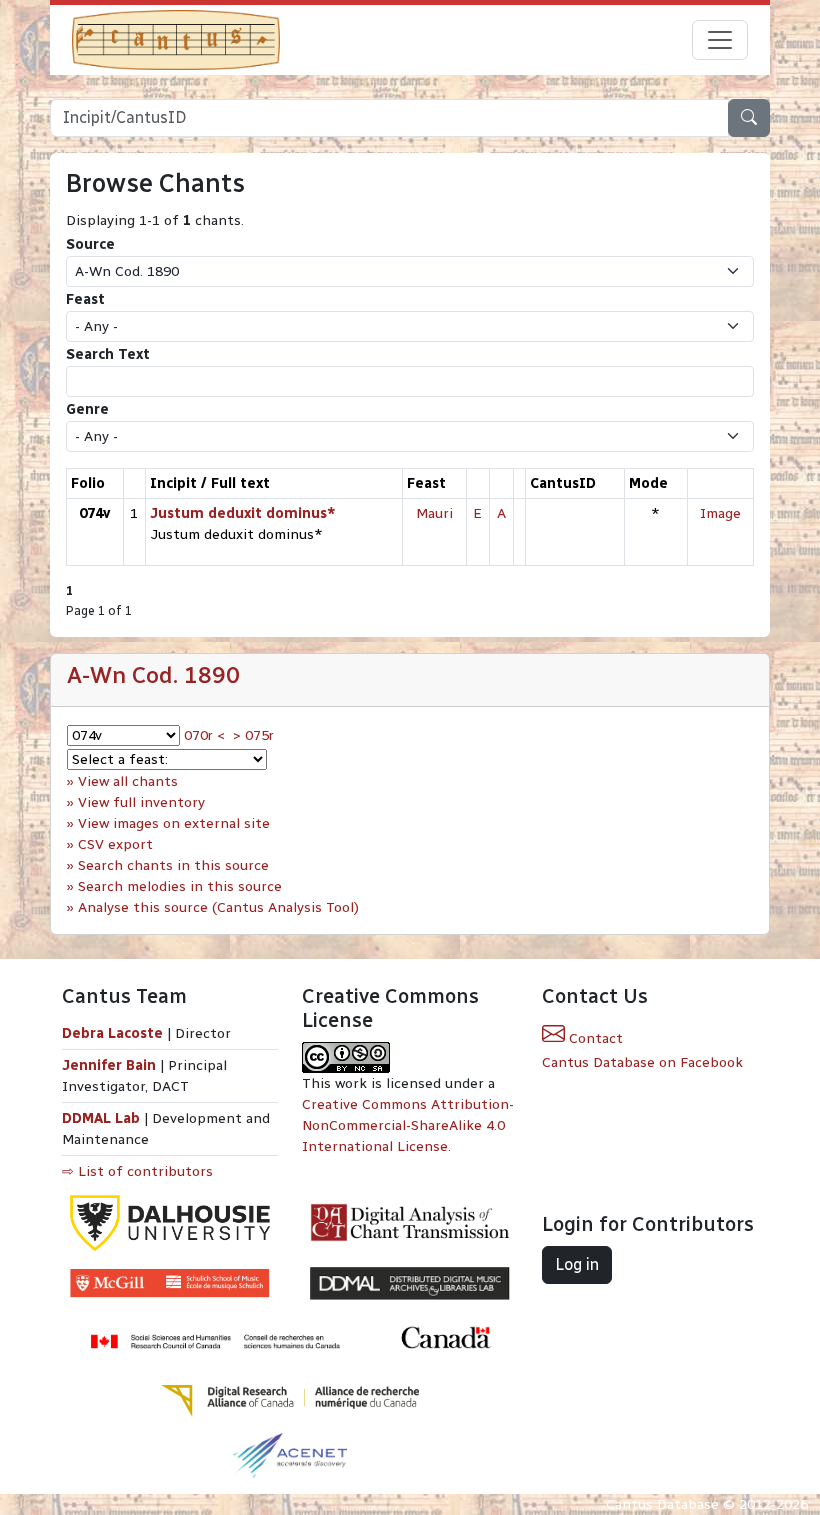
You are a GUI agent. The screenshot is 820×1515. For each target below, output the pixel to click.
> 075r (253, 735)
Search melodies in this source (180, 886)
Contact (594, 1038)
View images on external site (174, 823)
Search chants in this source (173, 865)
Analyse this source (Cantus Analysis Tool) (218, 907)
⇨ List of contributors (137, 1171)
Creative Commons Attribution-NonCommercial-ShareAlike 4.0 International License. (408, 1125)
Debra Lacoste (112, 1033)
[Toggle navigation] (720, 40)
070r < (204, 735)
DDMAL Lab (101, 1118)
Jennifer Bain (111, 1065)
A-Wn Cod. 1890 (153, 675)
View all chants (128, 781)
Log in (577, 1264)
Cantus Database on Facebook (642, 1062)
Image (720, 513)
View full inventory (141, 802)
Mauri (434, 513)
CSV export (115, 844)
